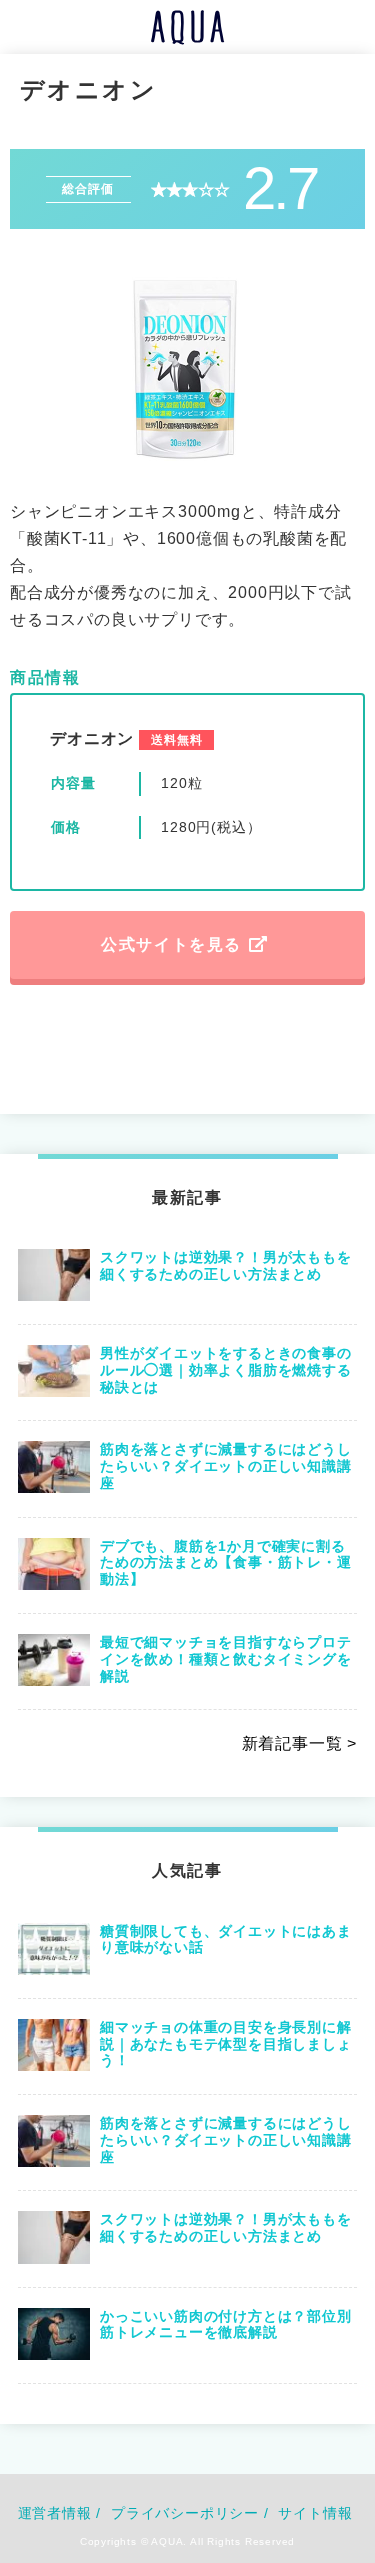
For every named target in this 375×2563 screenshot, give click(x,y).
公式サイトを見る (171, 944)
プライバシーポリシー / (190, 2513)
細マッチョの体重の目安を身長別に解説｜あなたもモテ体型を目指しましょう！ (226, 2044)
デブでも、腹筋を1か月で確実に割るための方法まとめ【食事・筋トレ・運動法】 (226, 1563)
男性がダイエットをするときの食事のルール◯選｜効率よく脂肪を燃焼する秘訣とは (226, 1370)
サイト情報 (315, 2513)
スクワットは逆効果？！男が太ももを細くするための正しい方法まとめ (226, 1265)
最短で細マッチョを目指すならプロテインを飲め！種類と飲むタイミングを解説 (226, 1659)
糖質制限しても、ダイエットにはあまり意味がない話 (226, 1939)
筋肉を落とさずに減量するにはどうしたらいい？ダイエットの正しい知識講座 (226, 1466)
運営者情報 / (60, 2513)
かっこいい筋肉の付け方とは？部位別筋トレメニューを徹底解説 (226, 2324)
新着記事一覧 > (299, 1743)
